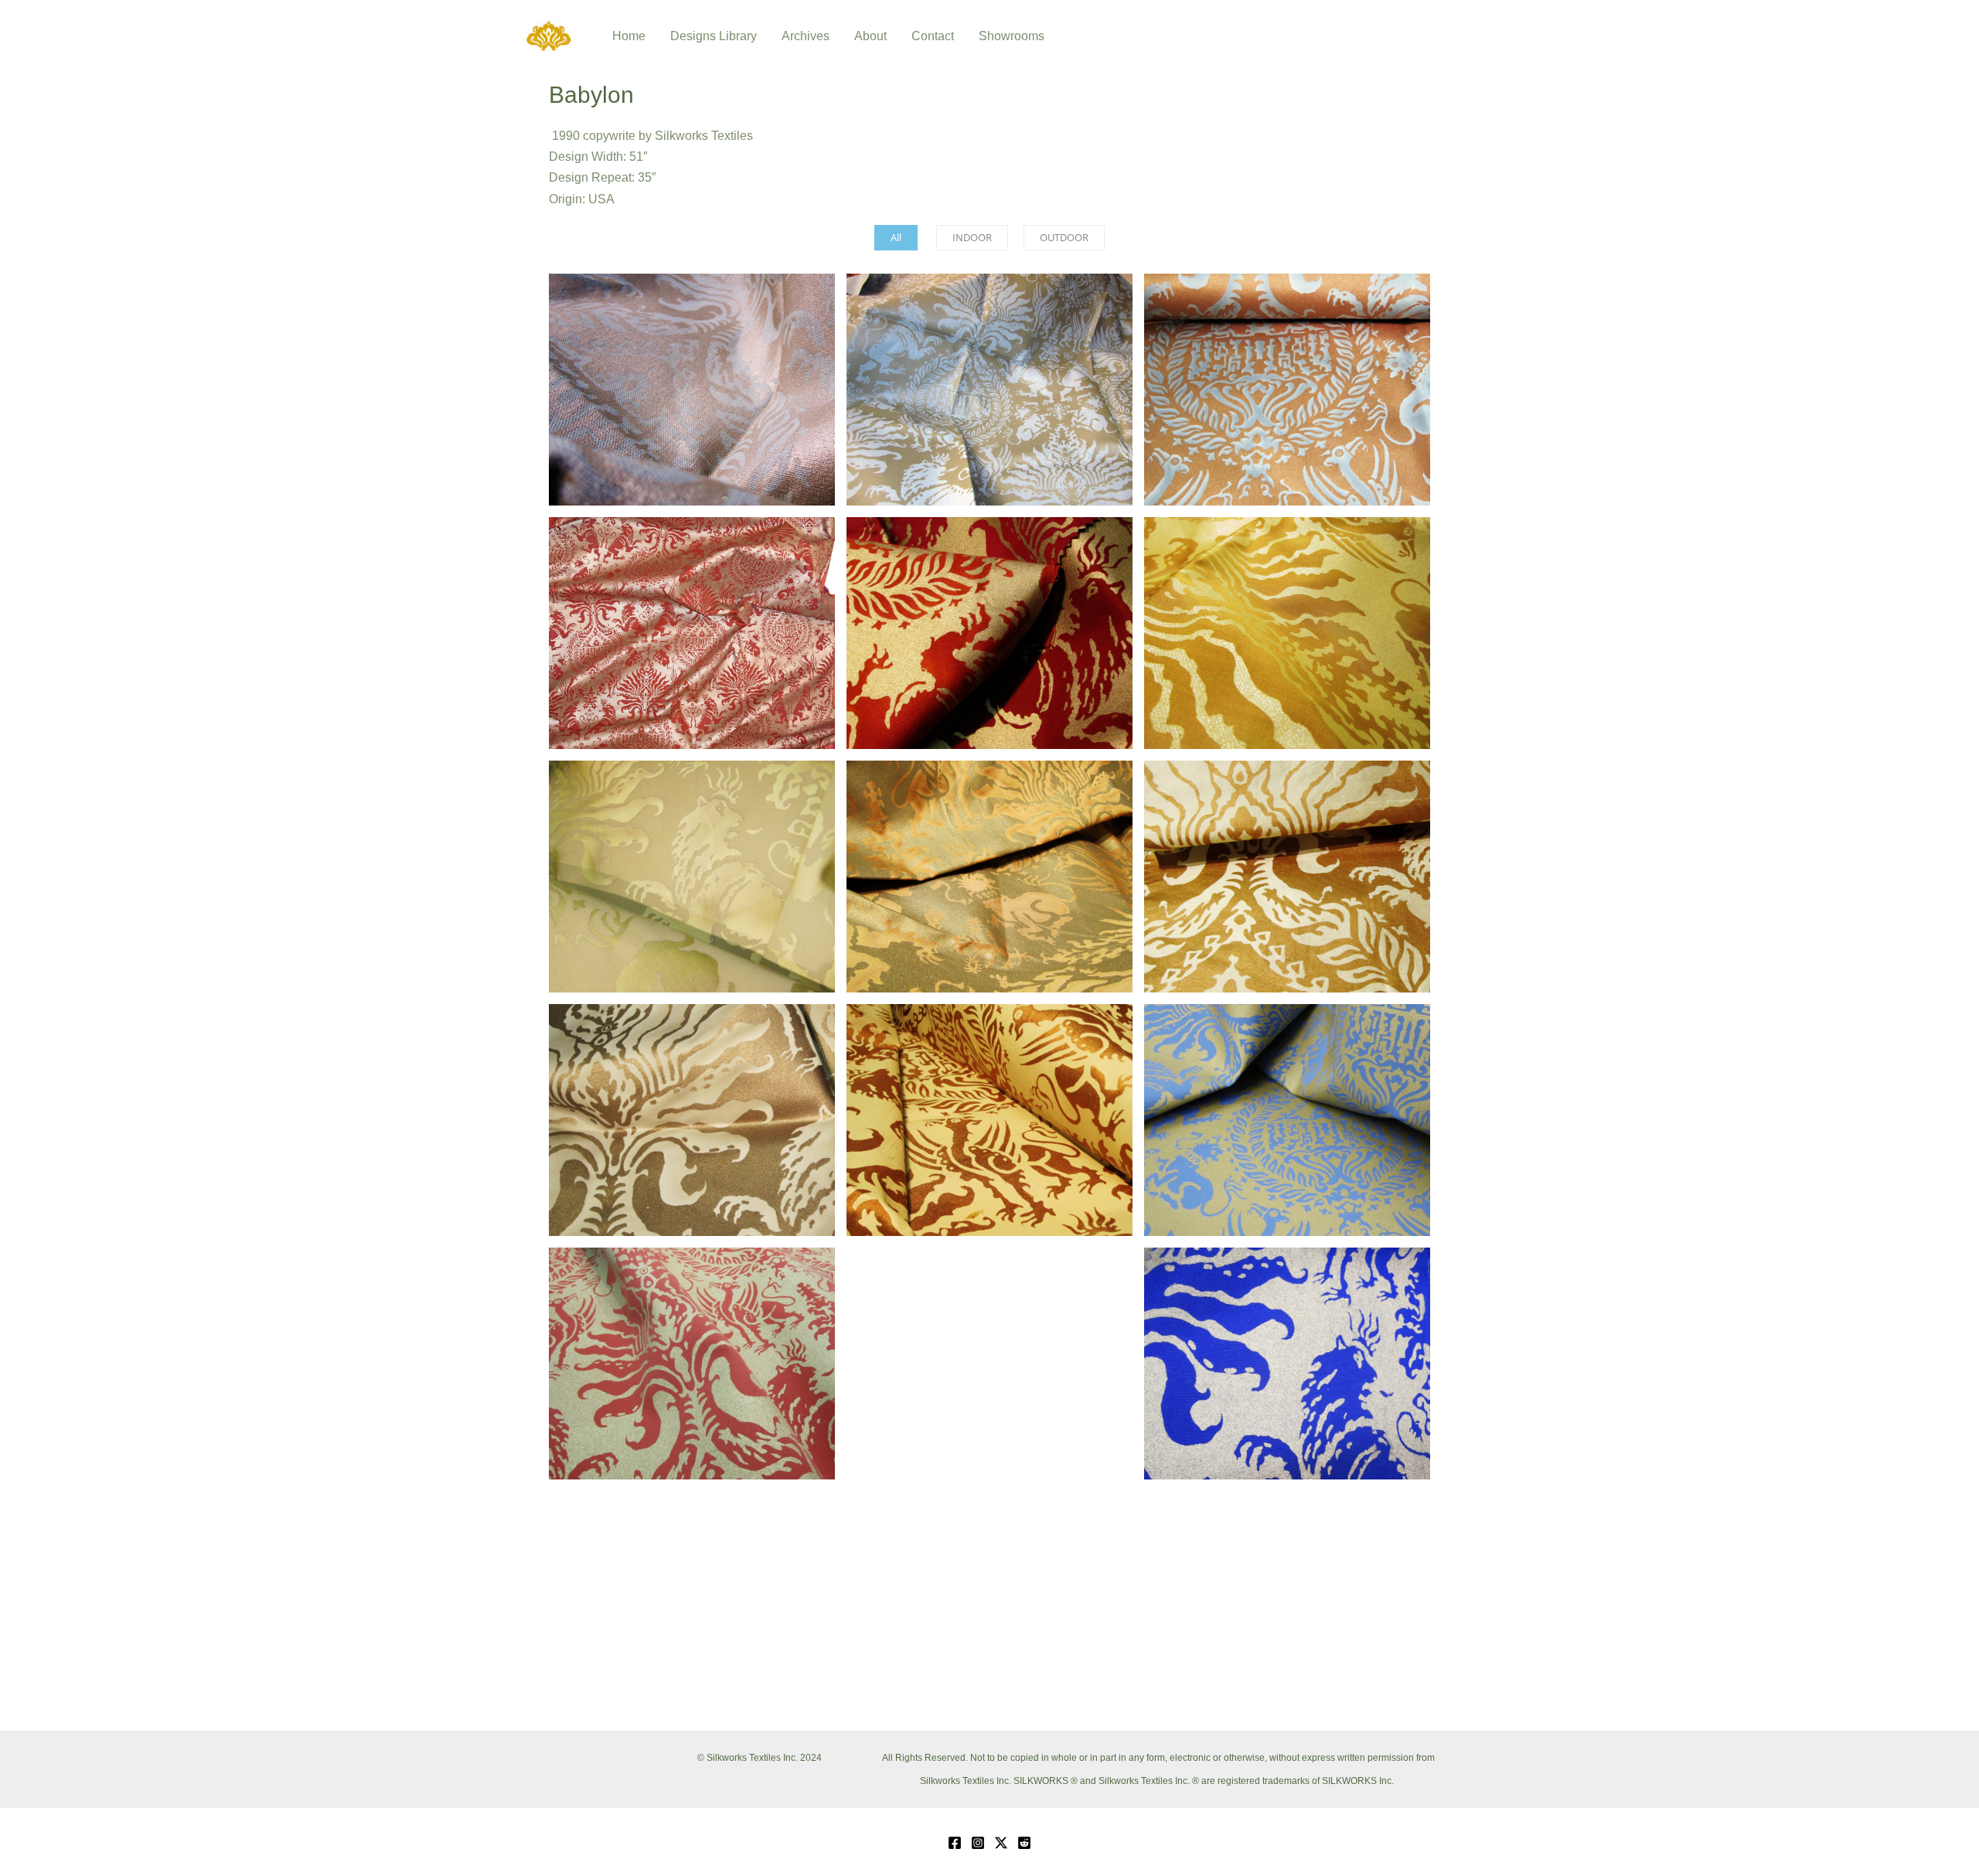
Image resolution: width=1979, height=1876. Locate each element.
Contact (933, 36)
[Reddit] (1024, 1843)
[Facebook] (955, 1843)
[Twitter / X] (1001, 1843)
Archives (806, 36)
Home (629, 36)
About (870, 36)
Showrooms (1012, 36)
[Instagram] (978, 1843)
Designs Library (714, 36)
